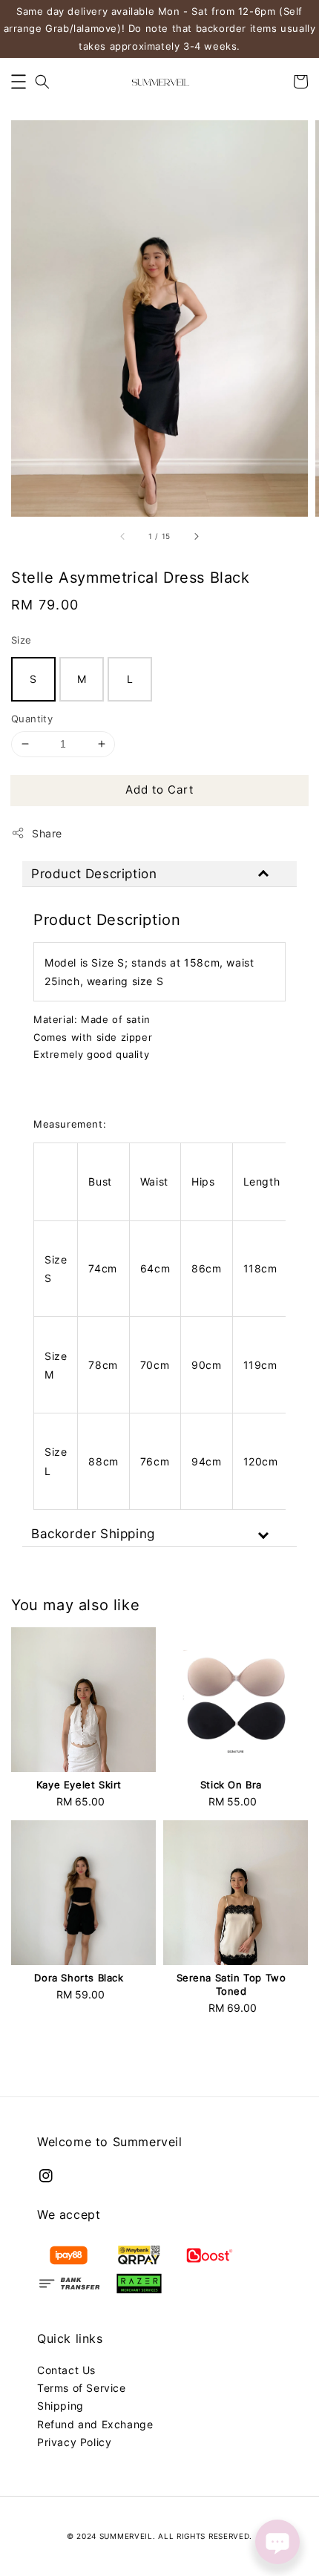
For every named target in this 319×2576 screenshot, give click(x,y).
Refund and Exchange (95, 2424)
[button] (19, 82)
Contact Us (66, 2370)
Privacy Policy (74, 2442)
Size (22, 640)
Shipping (60, 2406)
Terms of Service (82, 2388)
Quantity (32, 719)
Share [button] (47, 833)
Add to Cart (159, 790)
